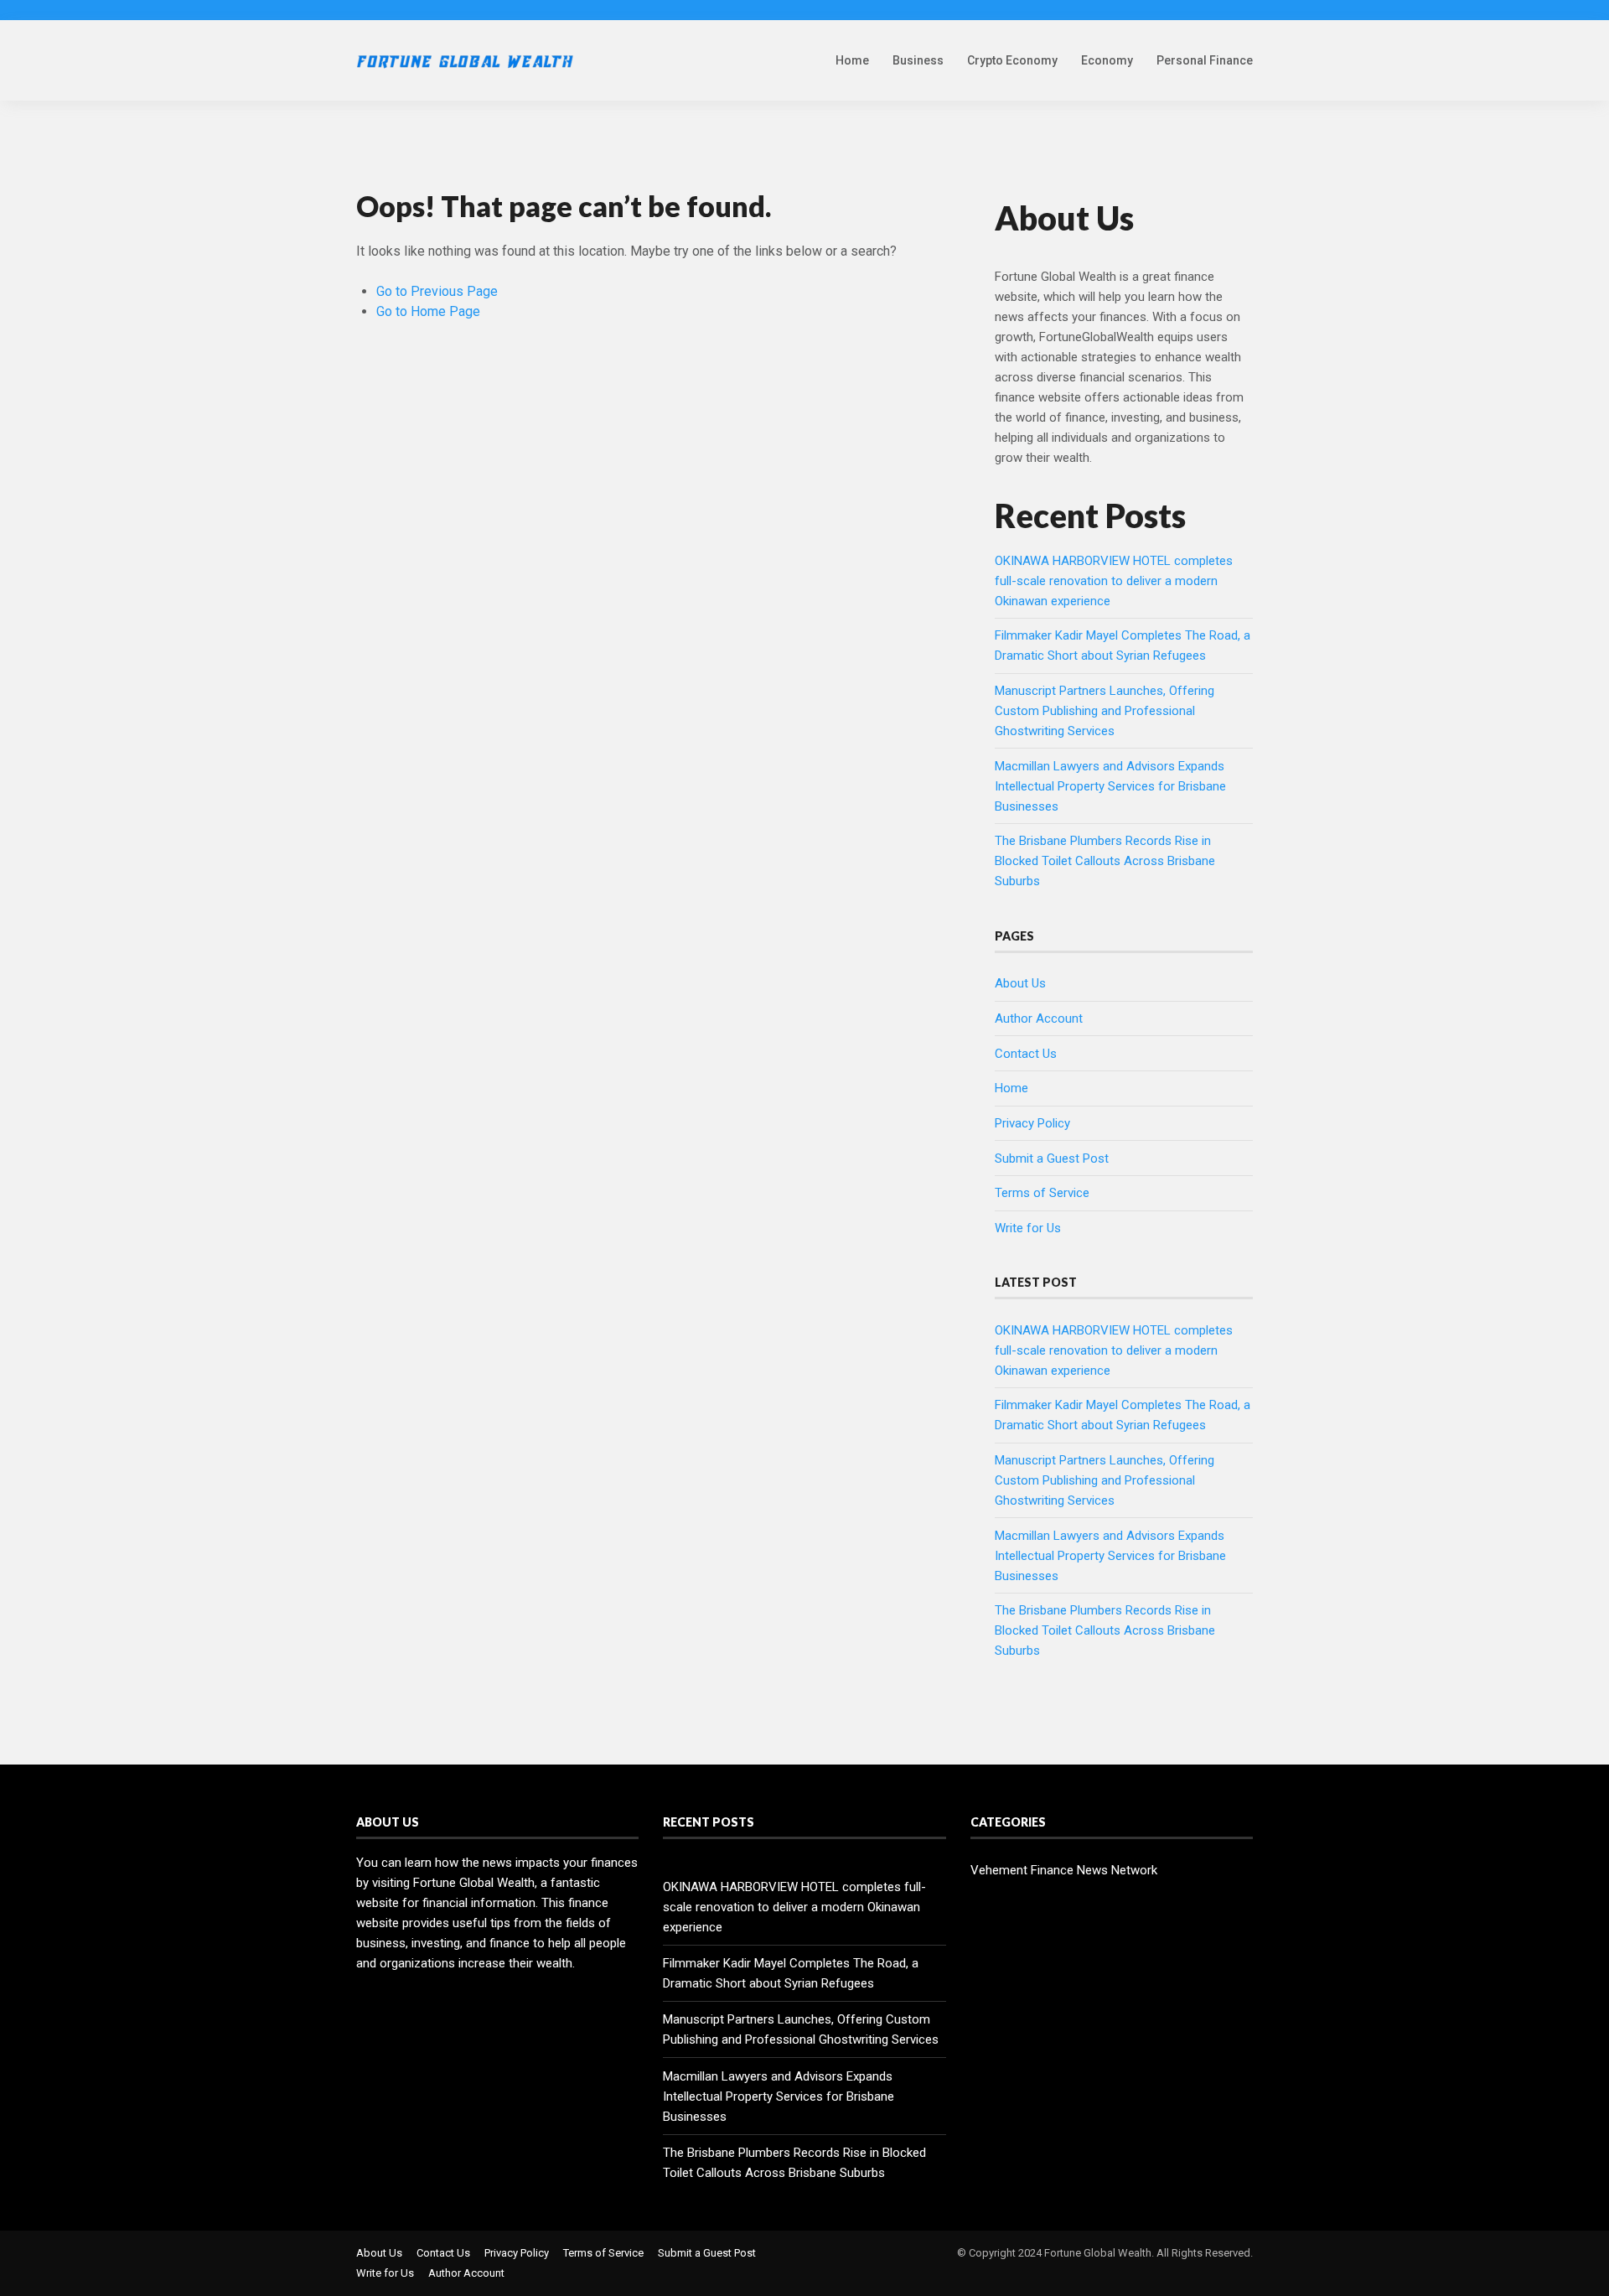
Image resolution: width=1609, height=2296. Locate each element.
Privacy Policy (1032, 1123)
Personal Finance (1205, 60)
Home (852, 60)
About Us (1020, 983)
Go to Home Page (428, 311)
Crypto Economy (1012, 60)
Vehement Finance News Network (1064, 1870)
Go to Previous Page (437, 291)
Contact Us (1026, 1054)
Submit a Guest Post (1052, 1158)
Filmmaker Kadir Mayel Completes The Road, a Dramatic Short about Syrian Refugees (791, 1973)
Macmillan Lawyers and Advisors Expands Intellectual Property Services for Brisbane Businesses (1110, 786)
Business (918, 60)
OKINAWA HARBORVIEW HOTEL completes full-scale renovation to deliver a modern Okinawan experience (1114, 581)
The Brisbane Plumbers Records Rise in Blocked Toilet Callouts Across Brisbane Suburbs (1105, 861)
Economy (1107, 60)
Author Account (1039, 1018)
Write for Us (1028, 1228)
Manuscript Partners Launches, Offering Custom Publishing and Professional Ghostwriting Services (1105, 711)
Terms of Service (1042, 1193)
